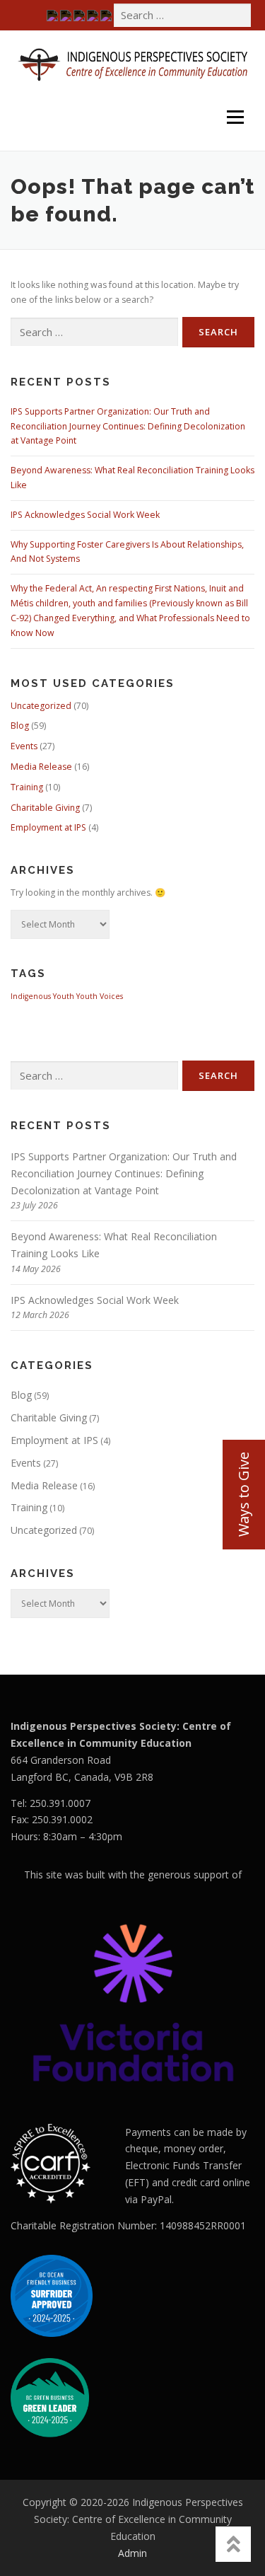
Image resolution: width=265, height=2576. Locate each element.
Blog (20, 726)
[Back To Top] (233, 2544)
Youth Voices (100, 996)
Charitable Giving (45, 808)
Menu (234, 97)
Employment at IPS (48, 827)
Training (27, 787)
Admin (132, 2553)
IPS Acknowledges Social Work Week (85, 515)
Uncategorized (41, 706)
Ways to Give (243, 1494)
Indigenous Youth (42, 996)
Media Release (41, 767)
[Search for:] (182, 15)
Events (24, 746)
